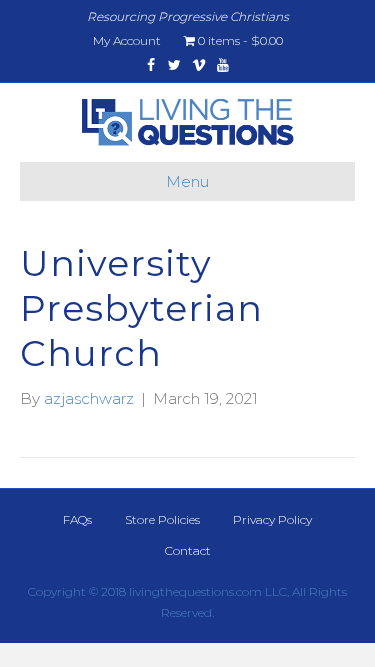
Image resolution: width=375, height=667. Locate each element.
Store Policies (162, 519)
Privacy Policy (272, 519)
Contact (188, 550)
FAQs (77, 519)
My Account (127, 40)
